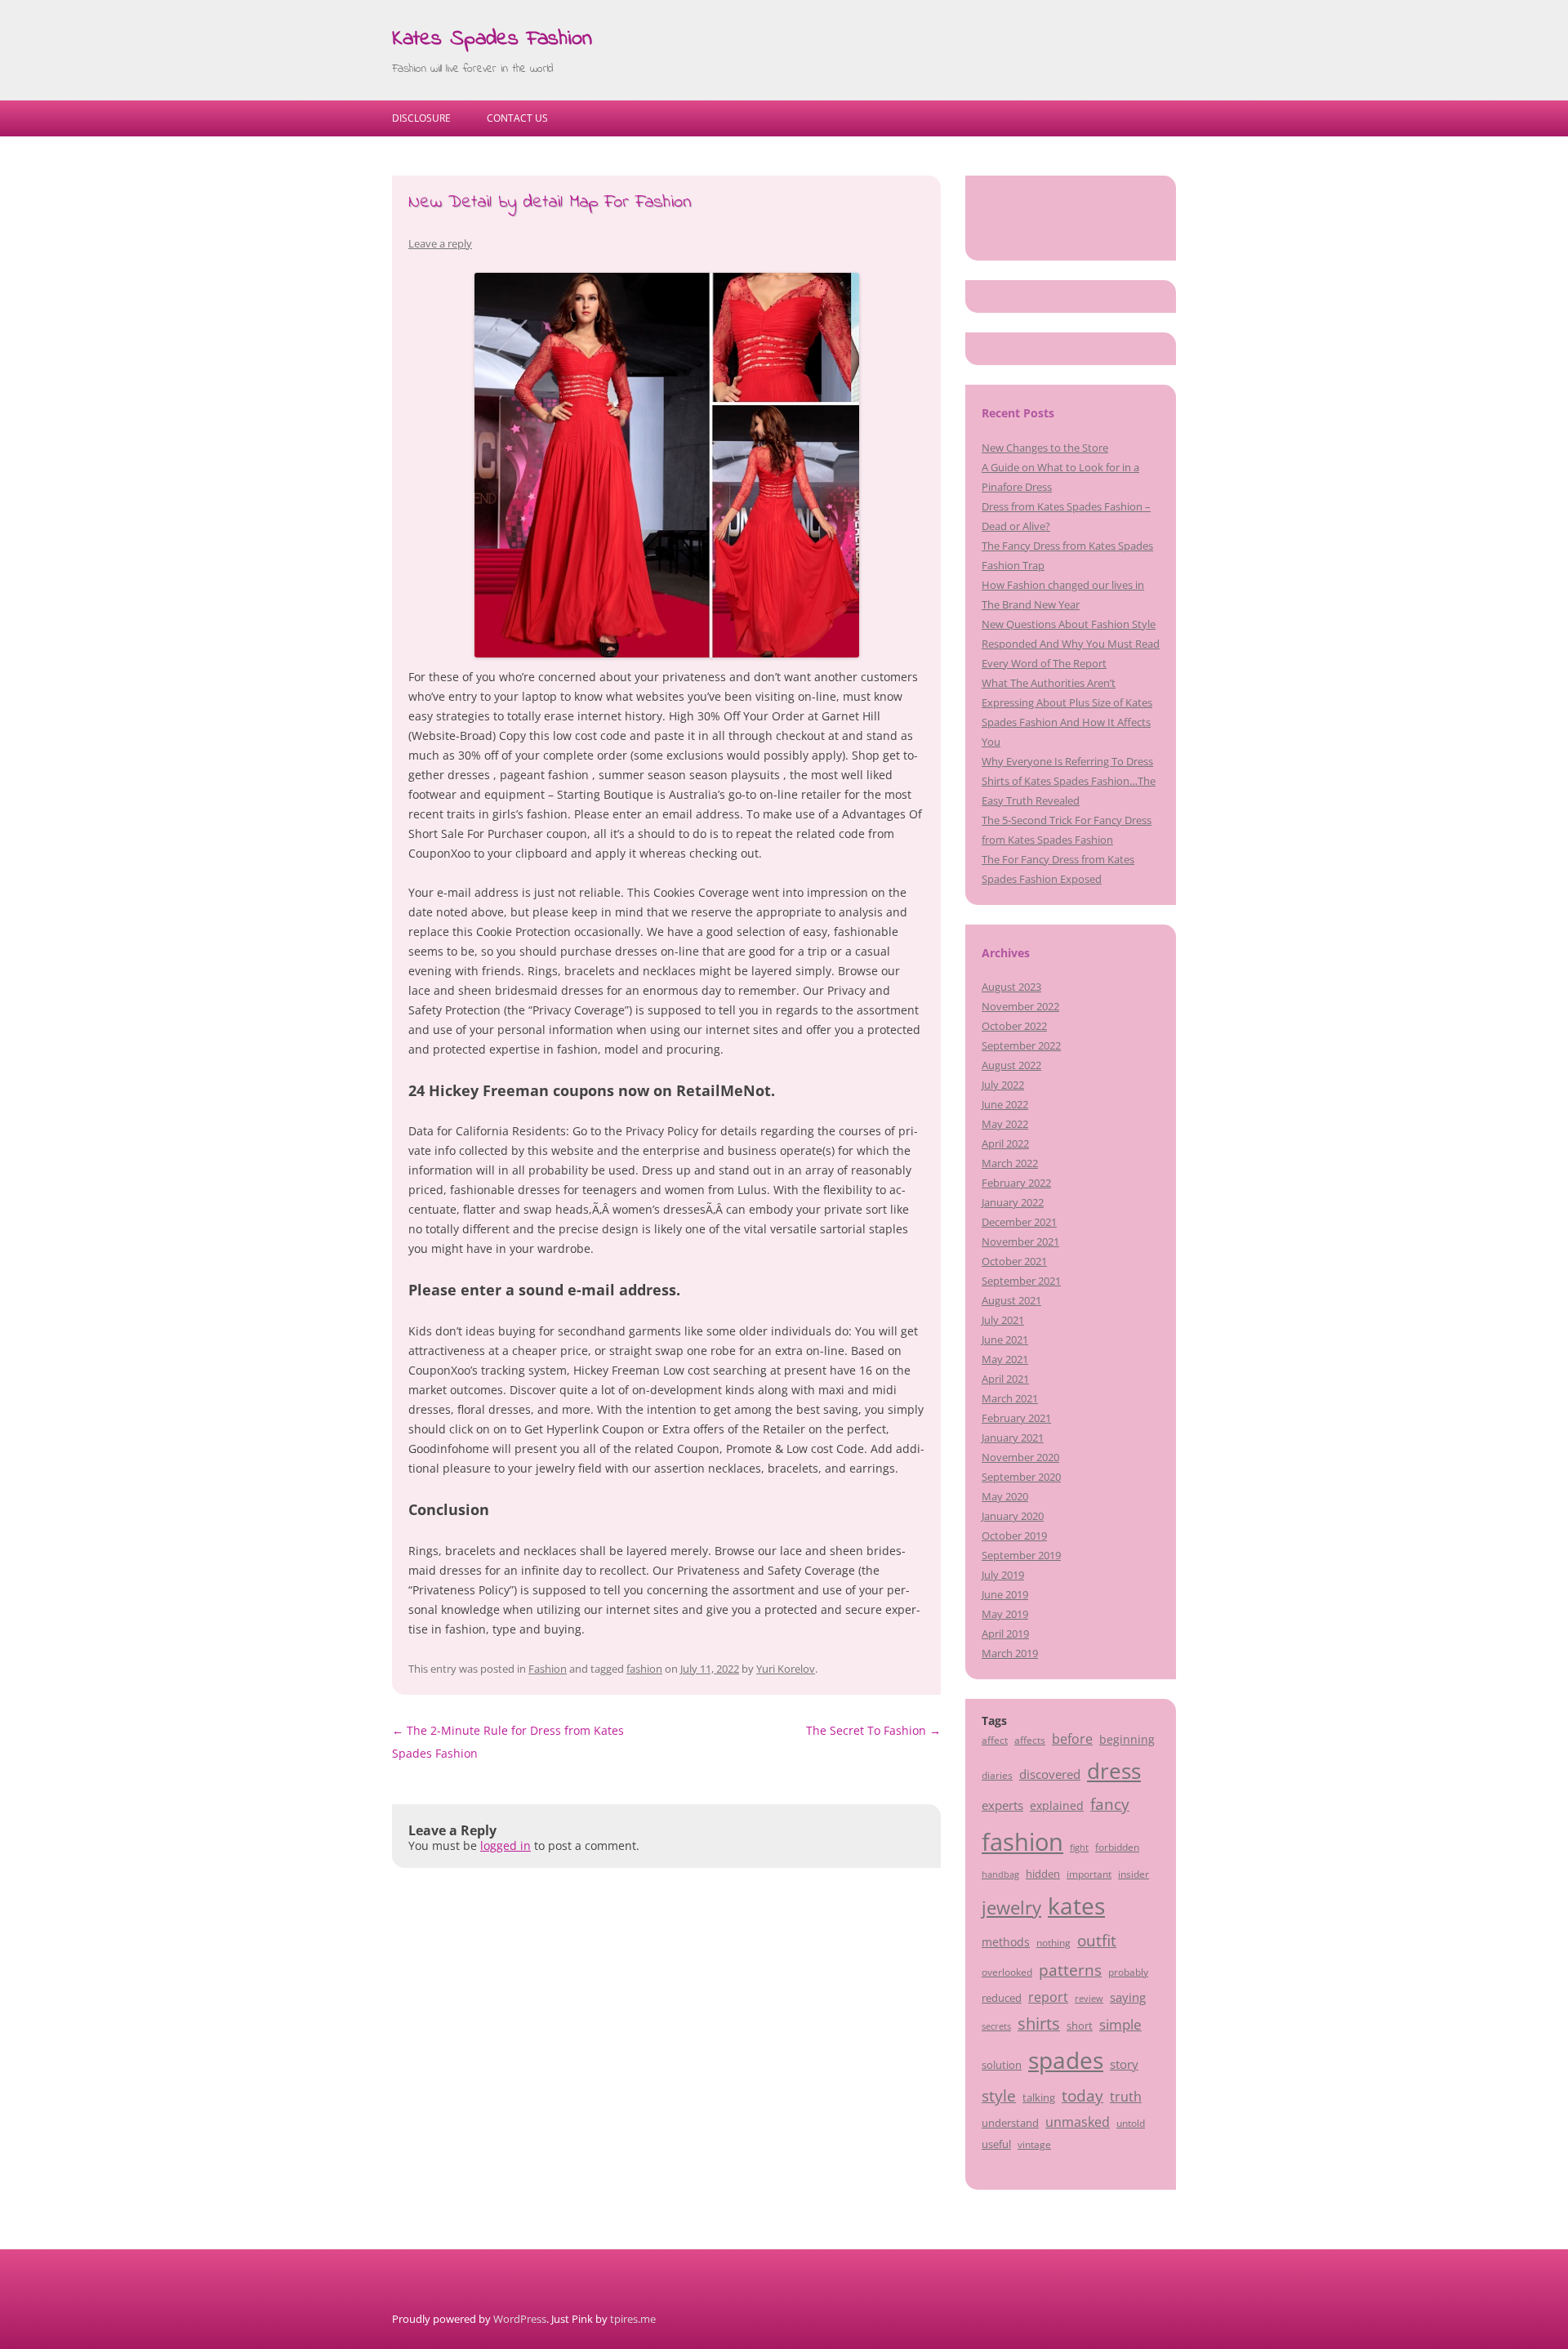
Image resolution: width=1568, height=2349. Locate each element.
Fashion (548, 1669)
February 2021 (1016, 1418)
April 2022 (1005, 1143)
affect (995, 1740)
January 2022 (1013, 1202)
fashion (644, 1669)
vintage (1034, 2144)
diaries (997, 1775)
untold (1131, 2123)
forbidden (1117, 1847)
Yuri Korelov (786, 1669)
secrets (996, 2026)
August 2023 (1011, 987)
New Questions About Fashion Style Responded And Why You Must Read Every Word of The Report (1071, 644)
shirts (1039, 2024)
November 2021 (1020, 1241)
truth (1126, 2097)
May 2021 (1005, 1359)
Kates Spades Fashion (492, 39)
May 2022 (1005, 1124)
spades (1066, 2060)
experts (1002, 1805)
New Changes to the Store (1045, 448)
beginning (1127, 1739)
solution (1002, 2065)
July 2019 (1003, 1575)
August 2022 (1011, 1065)
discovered (1050, 1774)
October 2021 (1014, 1261)
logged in (506, 1845)
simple (1120, 2024)
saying (1128, 1997)
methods (1006, 1942)
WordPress (520, 2319)
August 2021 (1011, 1300)
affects (1030, 1740)
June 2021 (1005, 1339)
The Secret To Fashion (873, 1730)
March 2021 (1010, 1398)
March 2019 (1010, 1653)
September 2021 (1021, 1281)
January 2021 (1013, 1437)
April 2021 (1005, 1379)
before (1072, 1739)
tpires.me (633, 2319)
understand (1010, 2123)
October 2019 (1014, 1536)
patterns (1070, 1970)
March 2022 (1010, 1163)
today (1082, 2095)
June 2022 (1005, 1104)
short (1080, 2026)
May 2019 (1005, 1614)
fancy (1110, 1804)
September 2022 (1021, 1045)
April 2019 (1005, 1634)
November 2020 (1020, 1457)
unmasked (1078, 2122)
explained (1057, 1805)
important (1089, 1874)
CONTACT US (517, 118)
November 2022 (1020, 1006)
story (1124, 2064)
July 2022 (1003, 1085)
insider (1134, 1874)
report (1048, 1997)
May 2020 (1005, 1496)
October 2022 (1014, 1026)
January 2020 (1013, 1516)
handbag (1000, 1874)
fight (1079, 1848)
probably (1128, 1972)
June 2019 (1005, 1594)
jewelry (1011, 1908)
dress (1114, 1771)
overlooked (1007, 1972)
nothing (1053, 1942)
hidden (1043, 1874)
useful (996, 2144)
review (1089, 1999)
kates (1076, 1905)
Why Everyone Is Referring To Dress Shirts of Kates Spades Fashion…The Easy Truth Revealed (1069, 781)
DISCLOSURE (421, 118)
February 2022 (1016, 1183)
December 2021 (1019, 1222)
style (999, 2095)
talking (1039, 2097)
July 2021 (1003, 1320)
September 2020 (1021, 1477)
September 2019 (1021, 1555)
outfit (1097, 1941)
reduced (1002, 1998)
